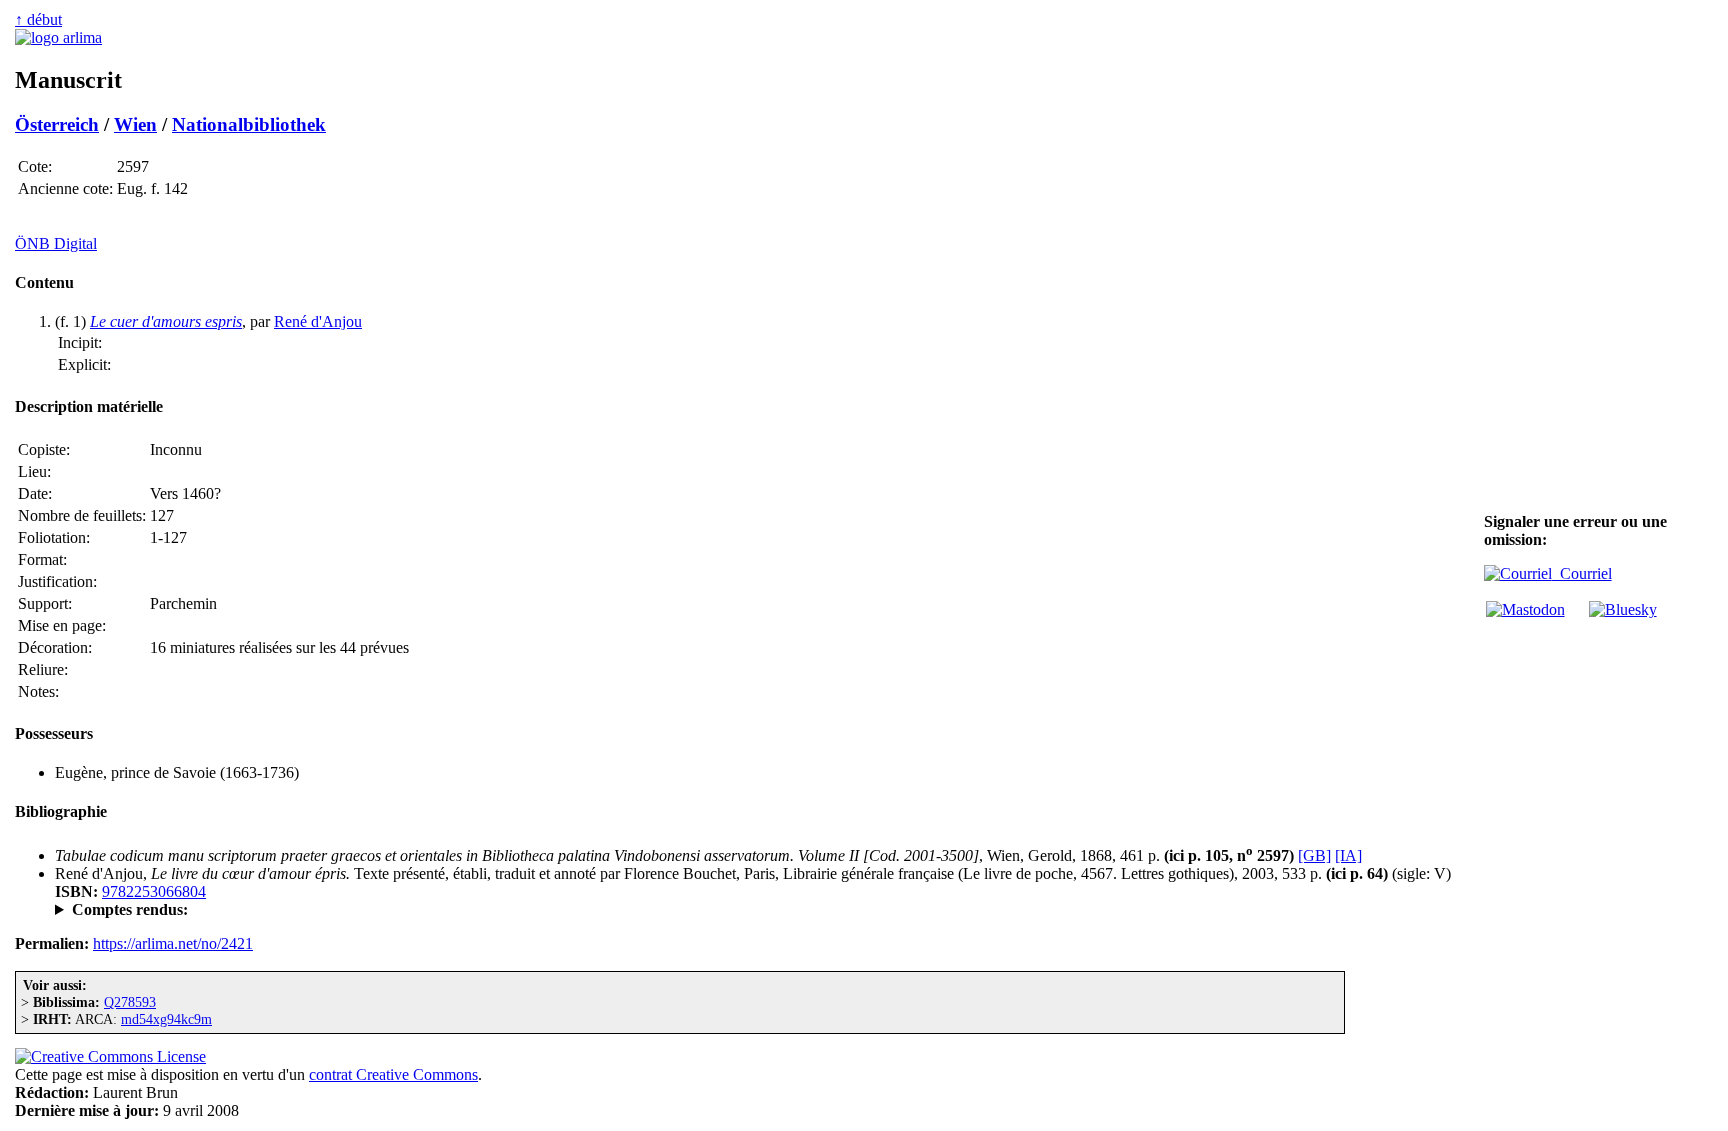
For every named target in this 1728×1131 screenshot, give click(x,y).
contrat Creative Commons (393, 1074)
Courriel (1582, 573)
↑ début (38, 19)
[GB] (1314, 855)
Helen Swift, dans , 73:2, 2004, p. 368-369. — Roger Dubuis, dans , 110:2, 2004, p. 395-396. (618, 910)
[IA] (1348, 855)
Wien (135, 124)
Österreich (57, 124)
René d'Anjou (318, 321)
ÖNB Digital (56, 243)
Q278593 (130, 1002)
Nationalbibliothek (249, 124)
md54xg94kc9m (166, 1019)
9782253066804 (154, 891)
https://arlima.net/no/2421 (173, 943)
